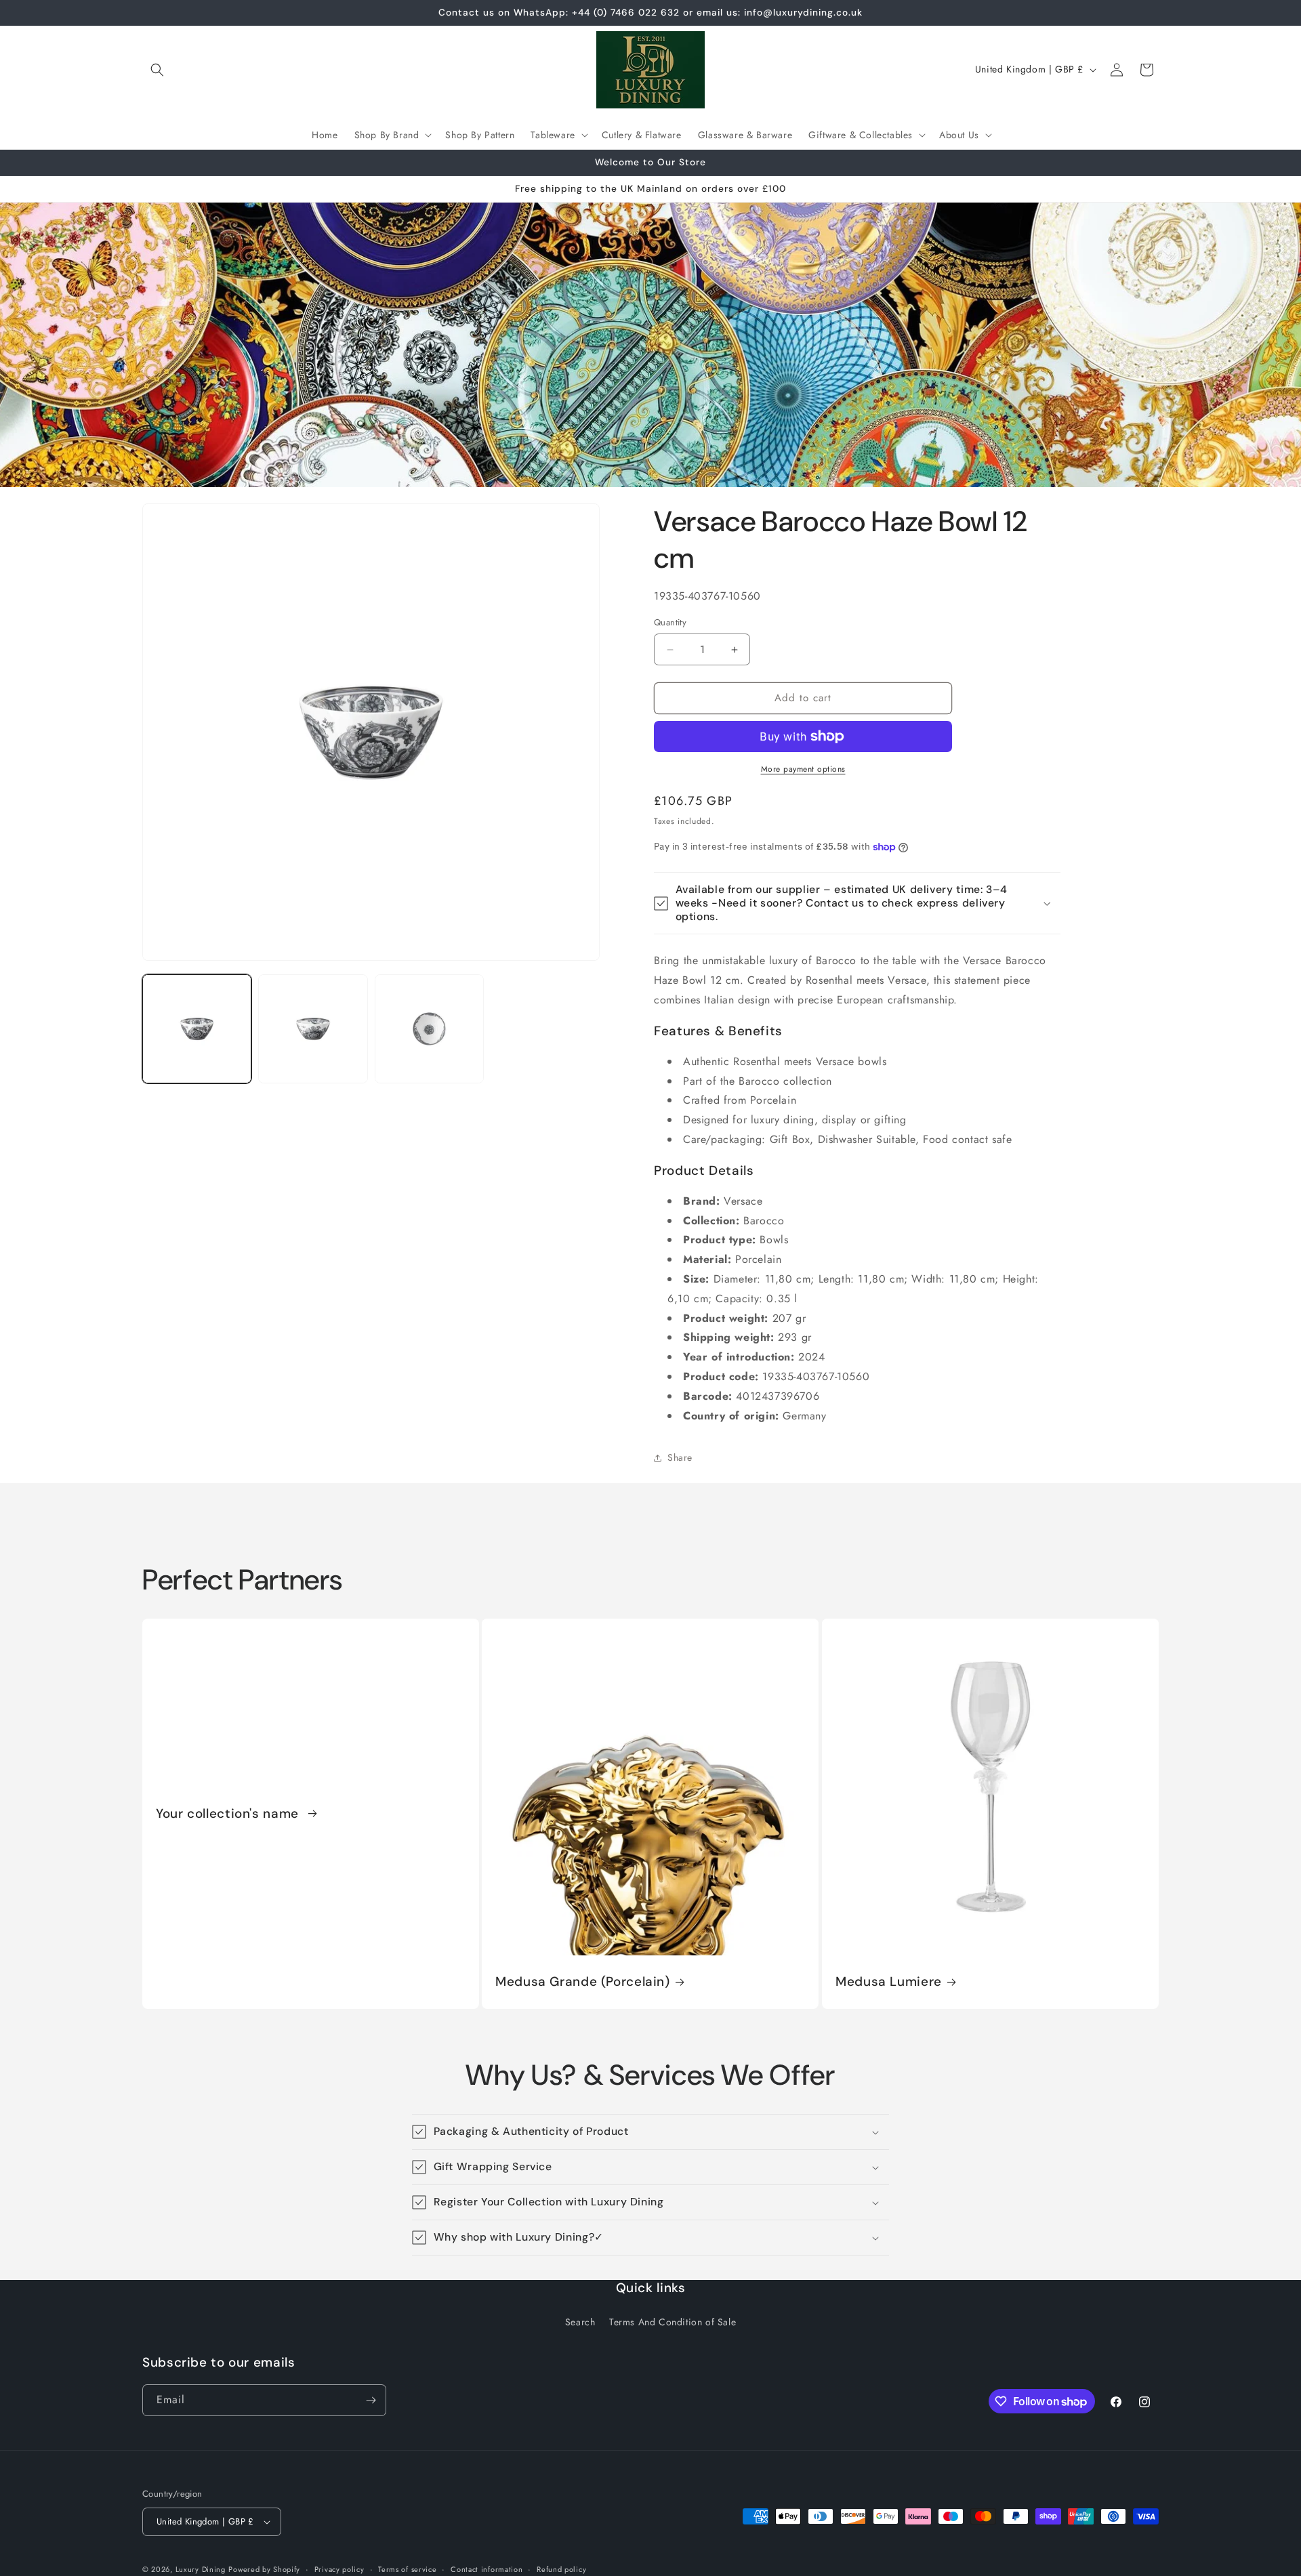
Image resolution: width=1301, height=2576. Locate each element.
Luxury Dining (201, 2569)
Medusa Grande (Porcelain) (583, 1982)
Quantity (670, 623)
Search (580, 2322)
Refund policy (561, 2569)
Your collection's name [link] (229, 1813)
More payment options (803, 769)
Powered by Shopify (264, 2569)
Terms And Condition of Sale (673, 2322)
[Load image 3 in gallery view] (429, 1029)
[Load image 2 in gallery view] (313, 1029)
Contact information (487, 2569)
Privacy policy (339, 2569)
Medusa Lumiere (889, 1982)
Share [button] (680, 1457)
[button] (157, 70)
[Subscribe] (371, 2400)
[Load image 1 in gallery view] (197, 1029)
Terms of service (407, 2569)
